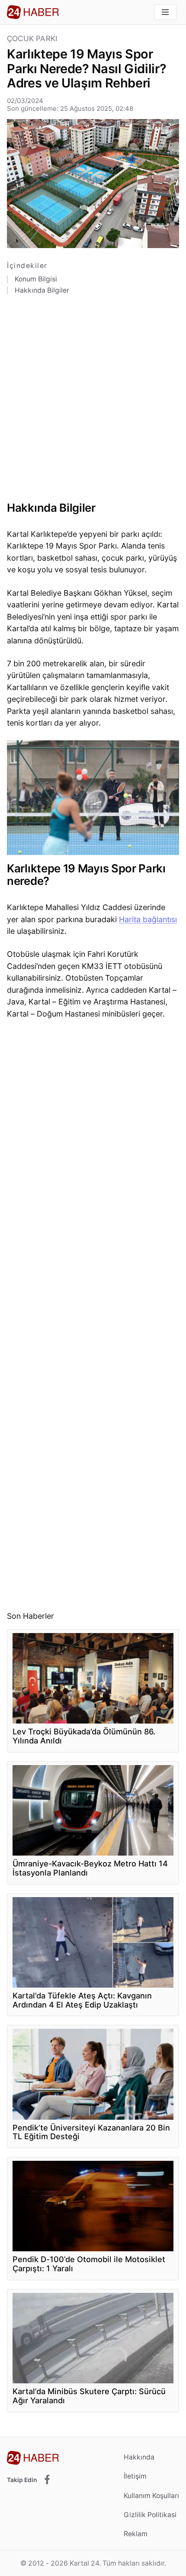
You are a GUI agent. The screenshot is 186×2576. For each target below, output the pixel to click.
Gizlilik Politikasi (150, 2515)
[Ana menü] (165, 12)
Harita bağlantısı (148, 919)
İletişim (135, 2476)
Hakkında (139, 2457)
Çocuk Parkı (32, 39)
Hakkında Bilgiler (42, 291)
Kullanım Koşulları (151, 2496)
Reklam (136, 2534)
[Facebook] (47, 2480)
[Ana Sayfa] (33, 12)
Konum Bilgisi (36, 279)
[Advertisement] (93, 401)
